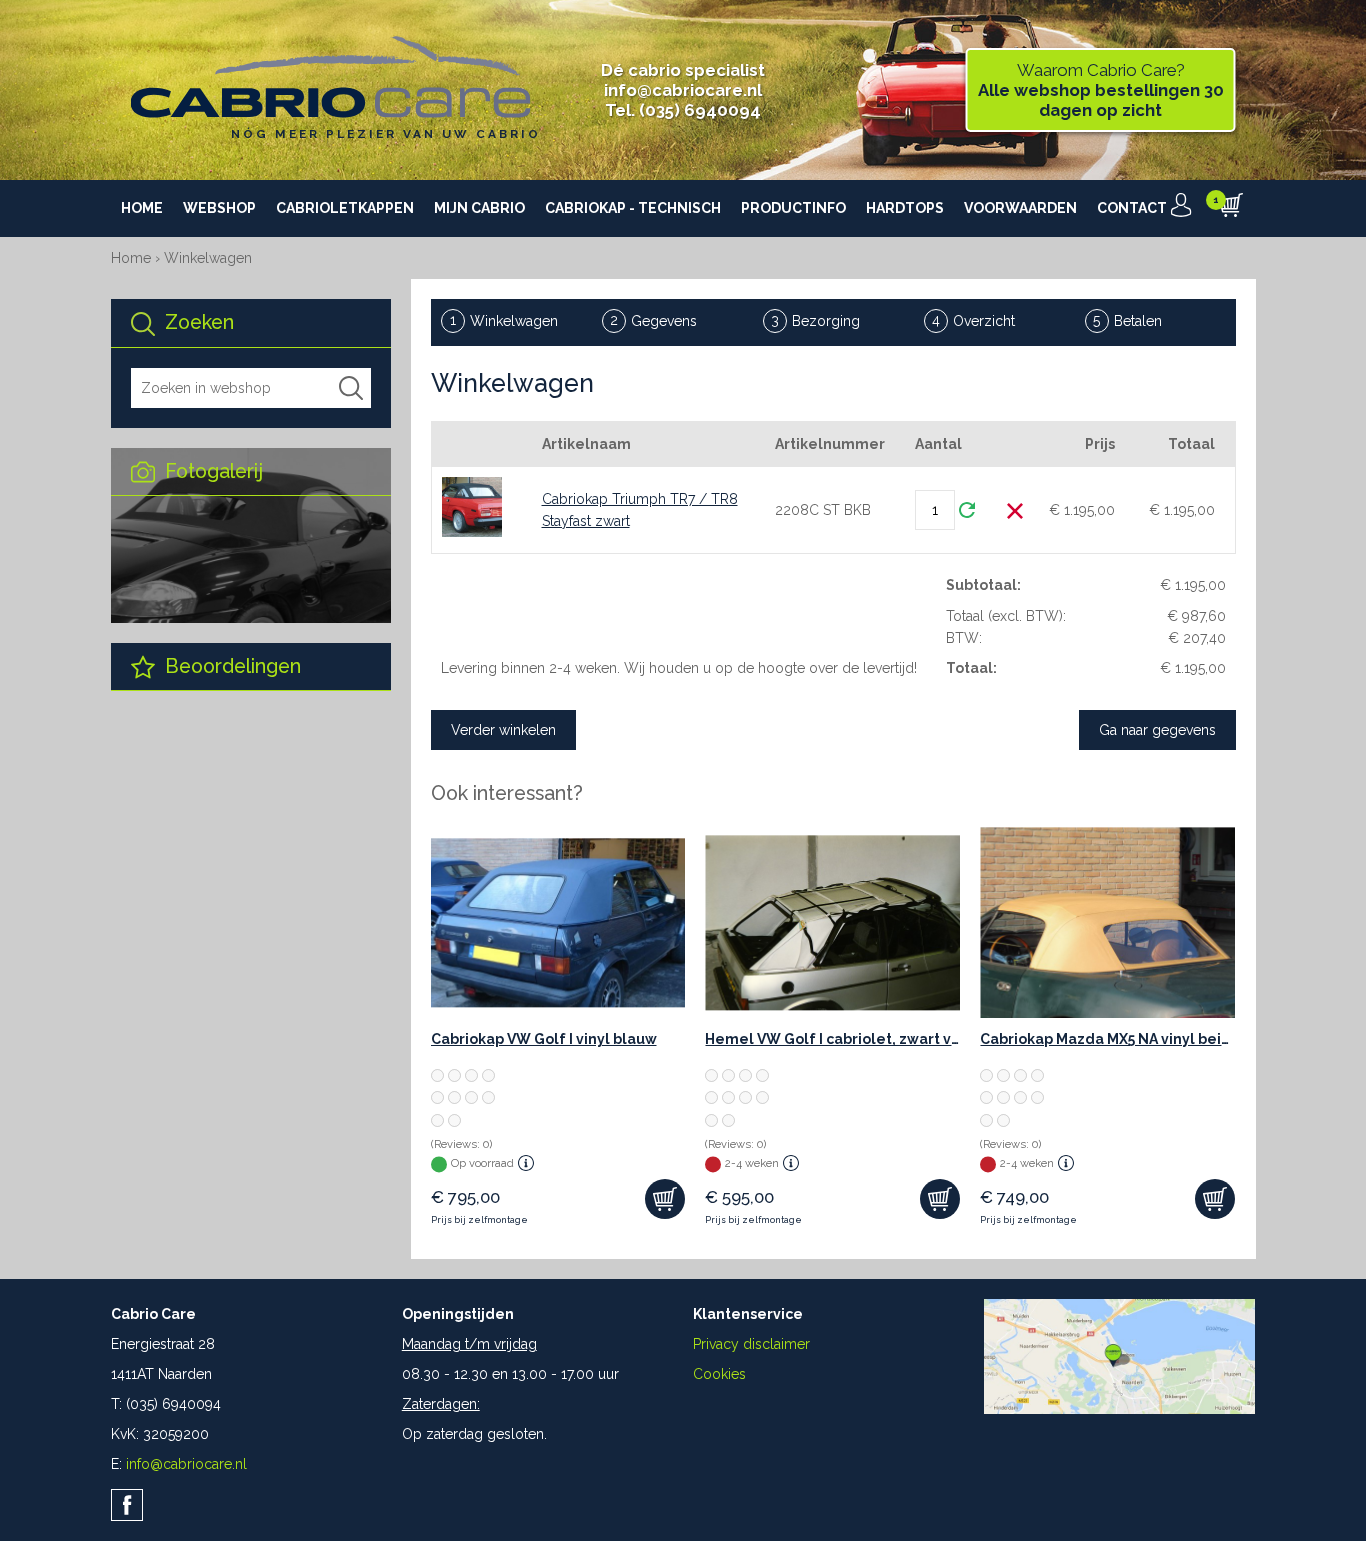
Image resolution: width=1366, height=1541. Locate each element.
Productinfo (793, 208)
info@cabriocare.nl (683, 90)
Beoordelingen (230, 666)
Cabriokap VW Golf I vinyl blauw (544, 1039)
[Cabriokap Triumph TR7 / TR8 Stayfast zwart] (472, 507)
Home (142, 208)
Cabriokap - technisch (633, 208)
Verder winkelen (503, 730)
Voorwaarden (1020, 208)
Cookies (719, 1374)
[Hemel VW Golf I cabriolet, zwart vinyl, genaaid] (832, 922)
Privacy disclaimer (751, 1344)
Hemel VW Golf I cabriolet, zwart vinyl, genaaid (832, 1039)
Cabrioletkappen (345, 208)
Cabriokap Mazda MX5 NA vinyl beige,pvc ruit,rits (1107, 1039)
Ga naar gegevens (1157, 730)
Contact (1132, 208)
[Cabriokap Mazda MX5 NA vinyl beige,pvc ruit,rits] (1107, 922)
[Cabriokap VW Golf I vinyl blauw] (558, 922)
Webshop (219, 208)
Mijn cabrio (479, 208)
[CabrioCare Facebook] (127, 1505)
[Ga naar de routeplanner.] (1119, 1409)
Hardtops (905, 208)
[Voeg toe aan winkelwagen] (665, 1199)
